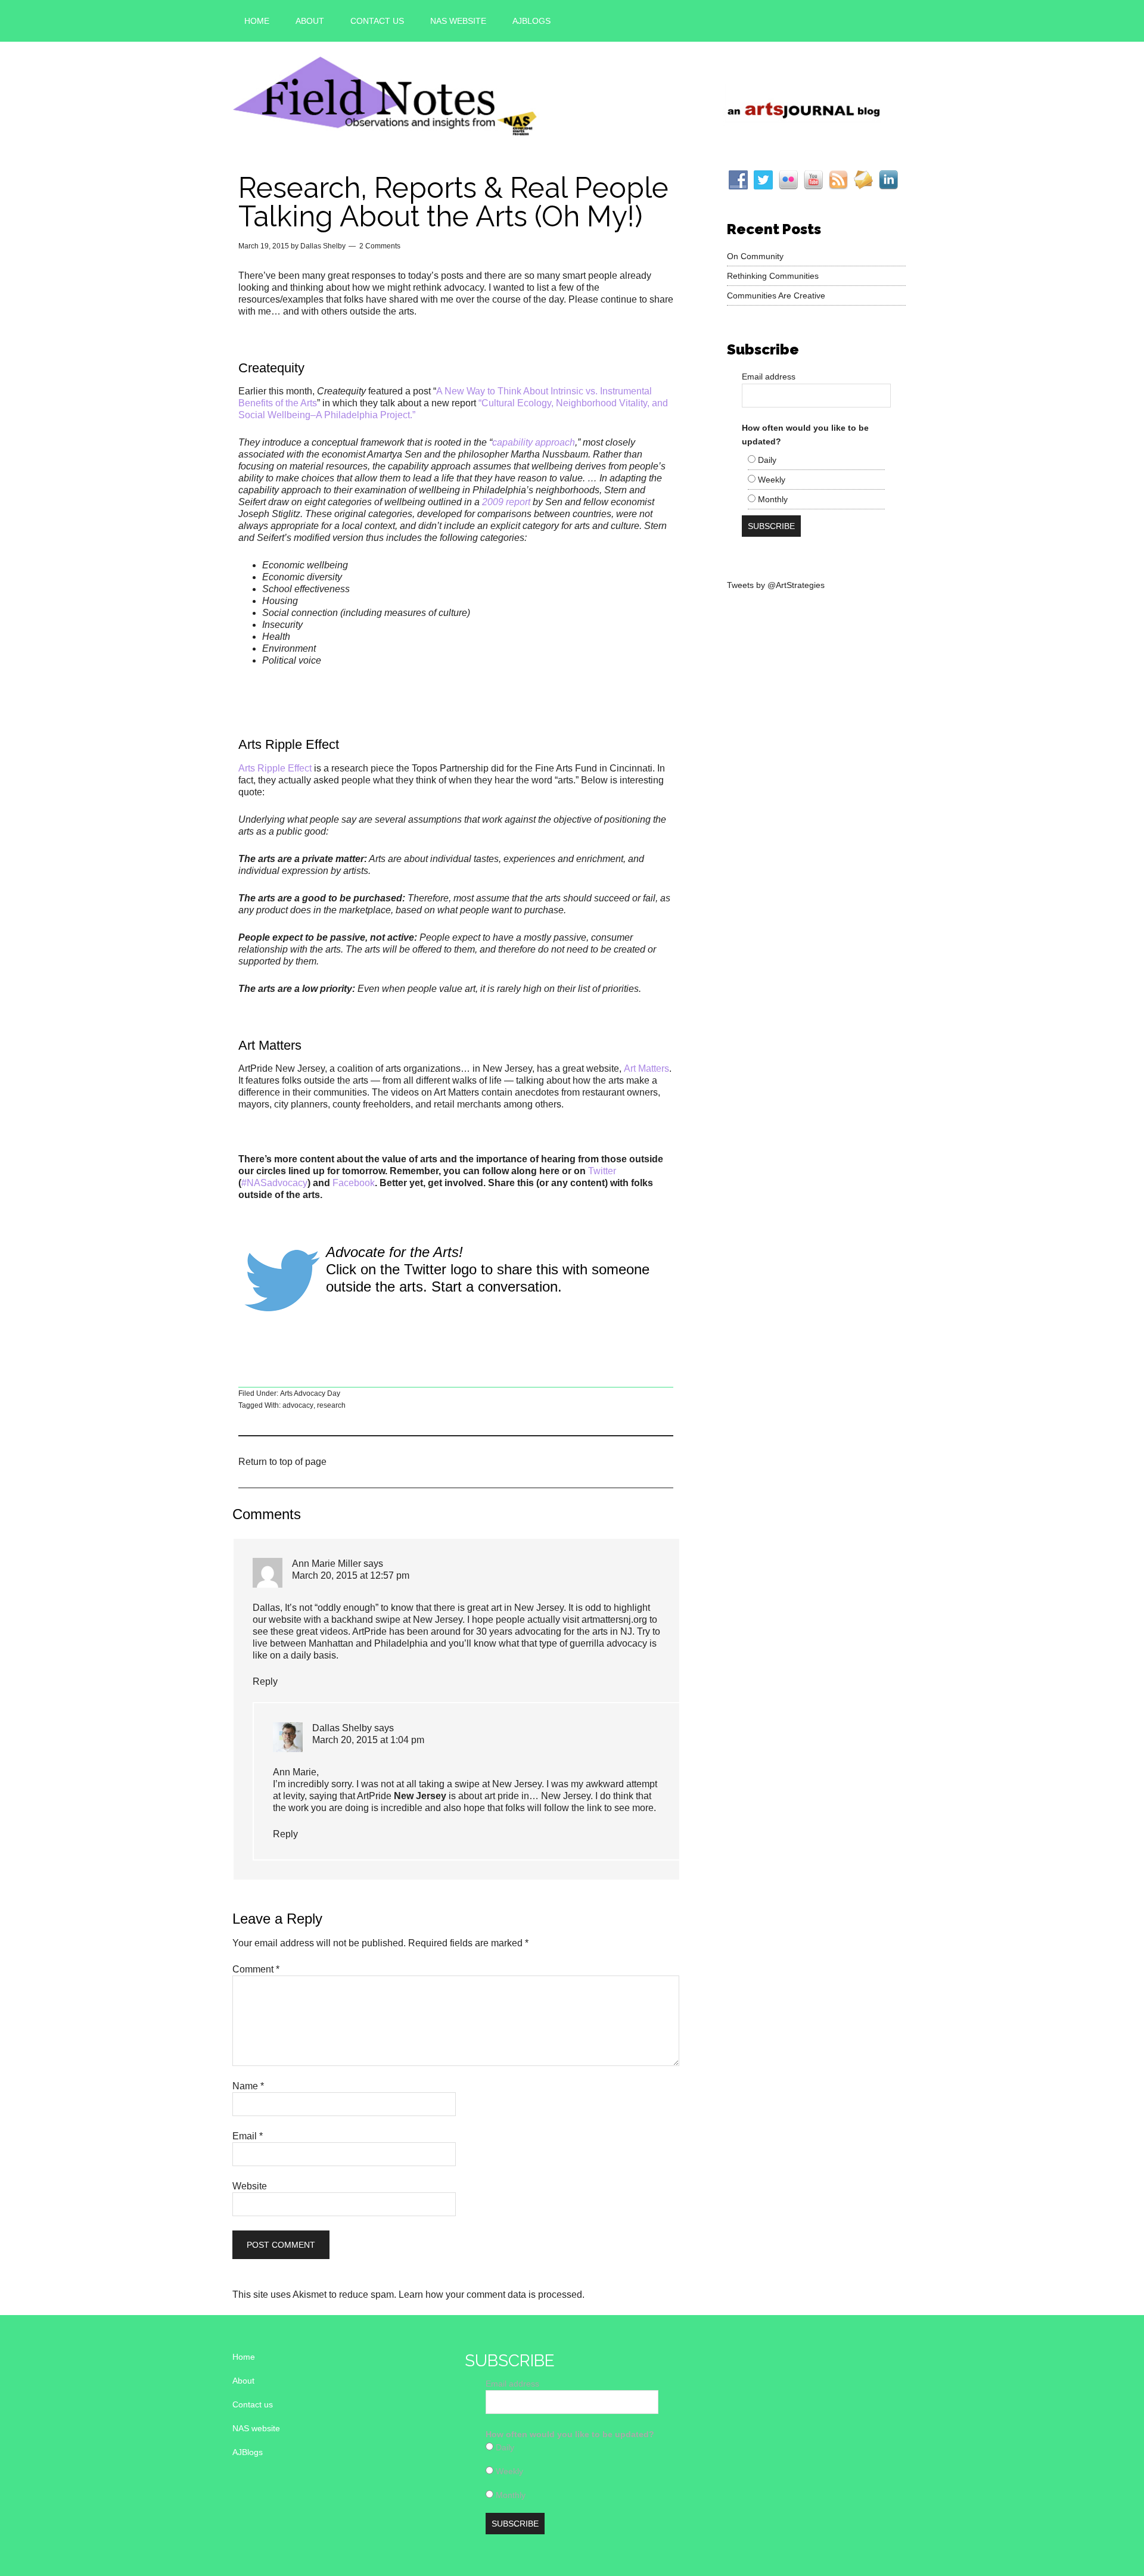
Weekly (770, 480)
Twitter (602, 1171)
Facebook (354, 1183)
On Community (755, 256)
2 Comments (380, 246)
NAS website (256, 2428)
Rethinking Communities (773, 276)
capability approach (534, 442)
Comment (256, 1969)
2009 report (506, 502)
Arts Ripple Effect (275, 768)
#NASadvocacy (274, 1183)
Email (248, 2136)
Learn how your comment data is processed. (492, 2295)
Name (248, 2086)
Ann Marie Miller (327, 1564)
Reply (265, 1681)
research (331, 1405)
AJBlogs (248, 2452)
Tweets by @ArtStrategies (776, 585)
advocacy (298, 1405)
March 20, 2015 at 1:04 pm (368, 1740)
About (243, 2381)
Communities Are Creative (776, 295)
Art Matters (646, 1068)
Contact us (253, 2404)
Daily (766, 460)
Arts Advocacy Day (310, 1393)
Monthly (772, 499)
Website (250, 2186)
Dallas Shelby (342, 1728)
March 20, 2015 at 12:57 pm (351, 1575)
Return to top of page (282, 1462)
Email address (769, 377)
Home (244, 2357)
